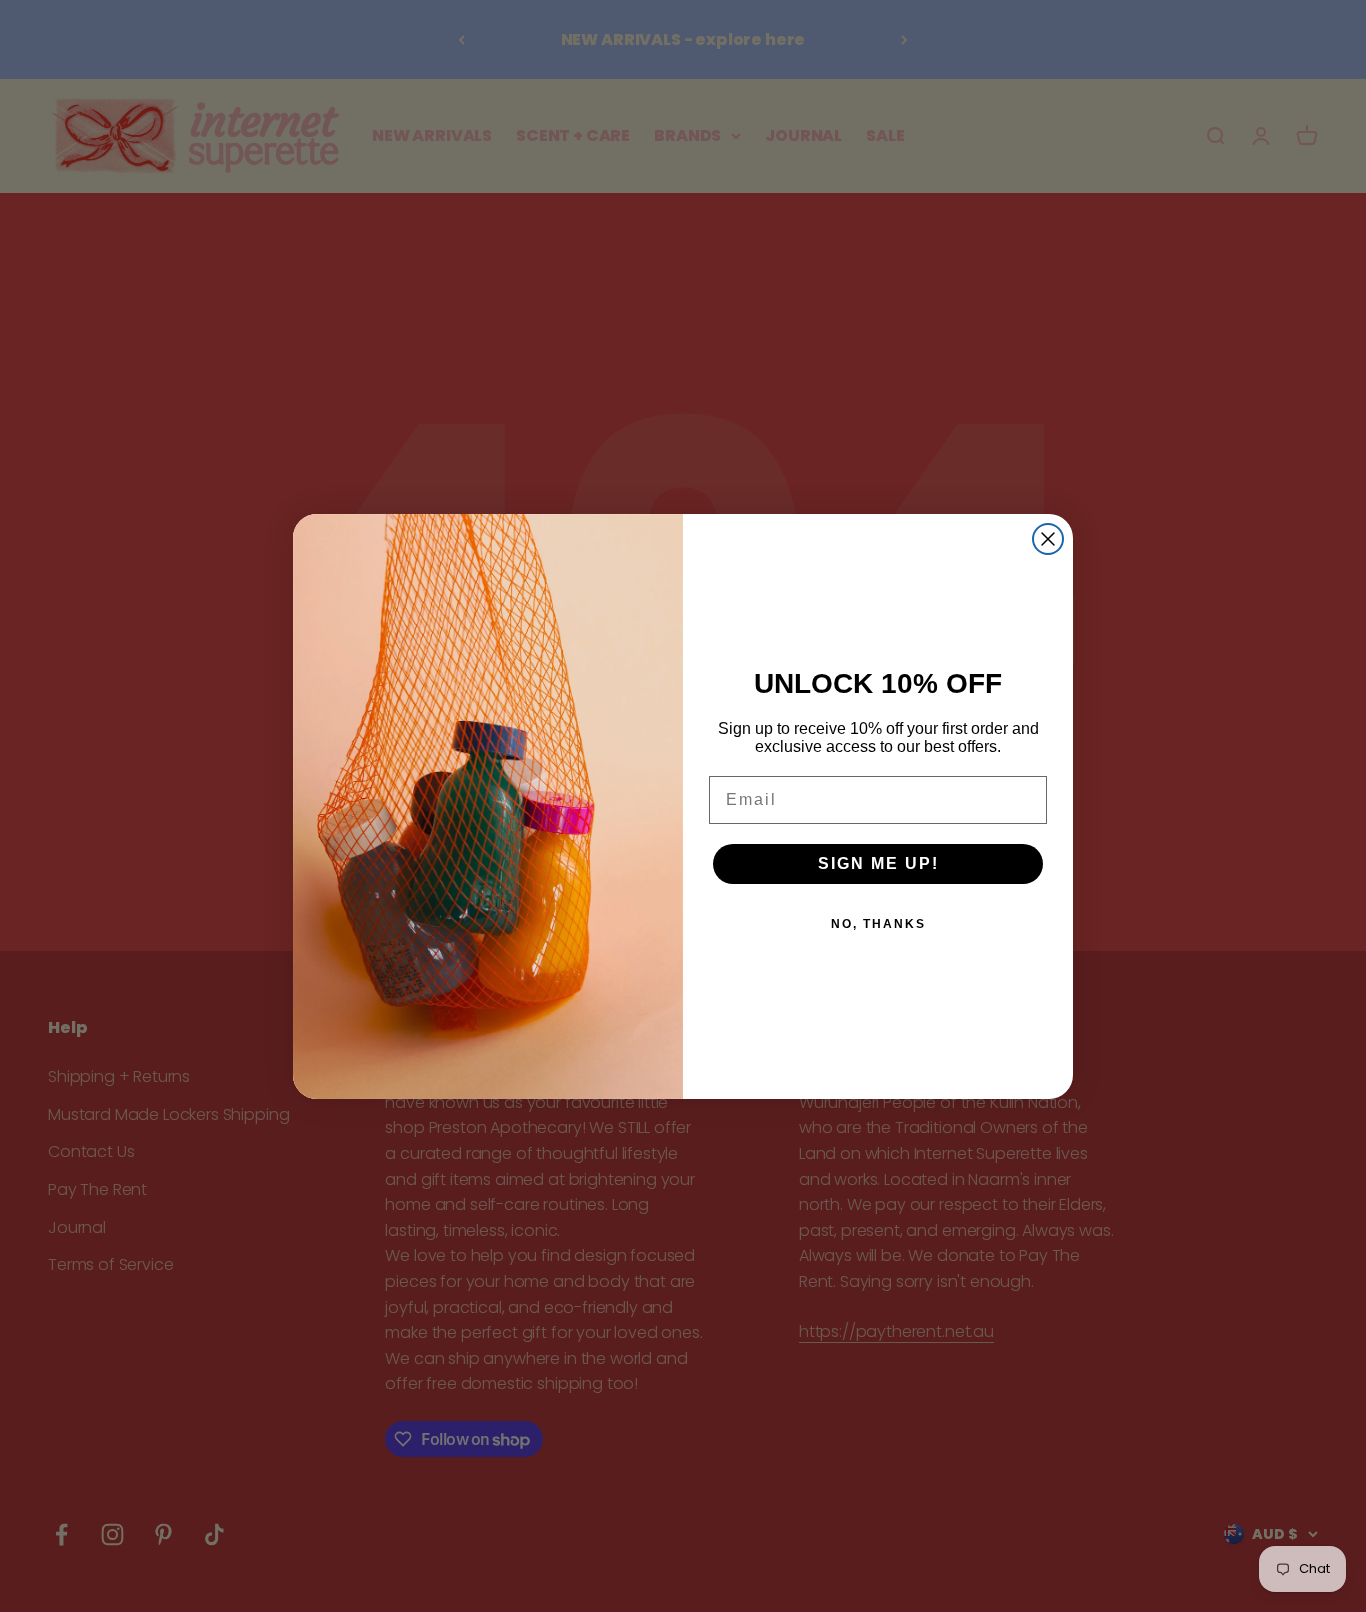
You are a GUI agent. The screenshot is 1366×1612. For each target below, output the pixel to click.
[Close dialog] (1048, 539)
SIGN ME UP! (878, 863)
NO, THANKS (878, 924)
